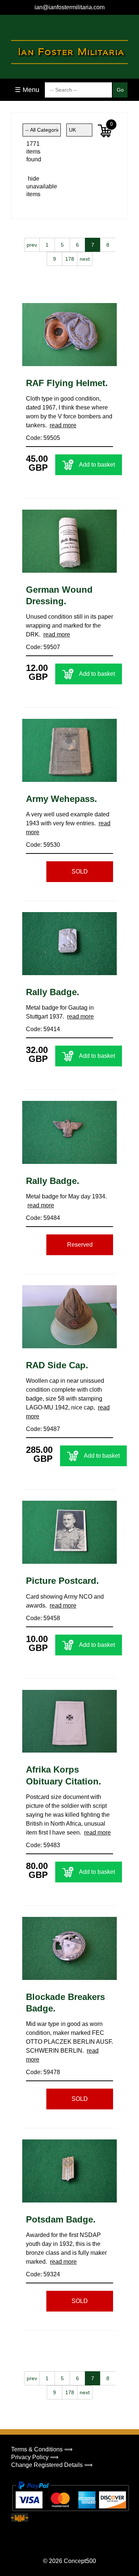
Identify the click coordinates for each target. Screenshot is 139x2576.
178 (70, 259)
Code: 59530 (43, 845)
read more (63, 425)
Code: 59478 (43, 2072)
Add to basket (97, 465)
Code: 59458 (43, 1618)
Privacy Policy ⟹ (35, 2457)
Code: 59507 (43, 647)
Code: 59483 (43, 1845)
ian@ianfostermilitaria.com (69, 7)
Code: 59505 (43, 438)
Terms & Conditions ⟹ (42, 2449)
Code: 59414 (43, 1029)
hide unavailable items (34, 186)
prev (32, 245)
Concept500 (80, 2561)
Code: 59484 (43, 1218)
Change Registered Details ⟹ (52, 2465)
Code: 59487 (43, 1429)
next (85, 259)
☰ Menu (27, 90)
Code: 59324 (43, 2274)
